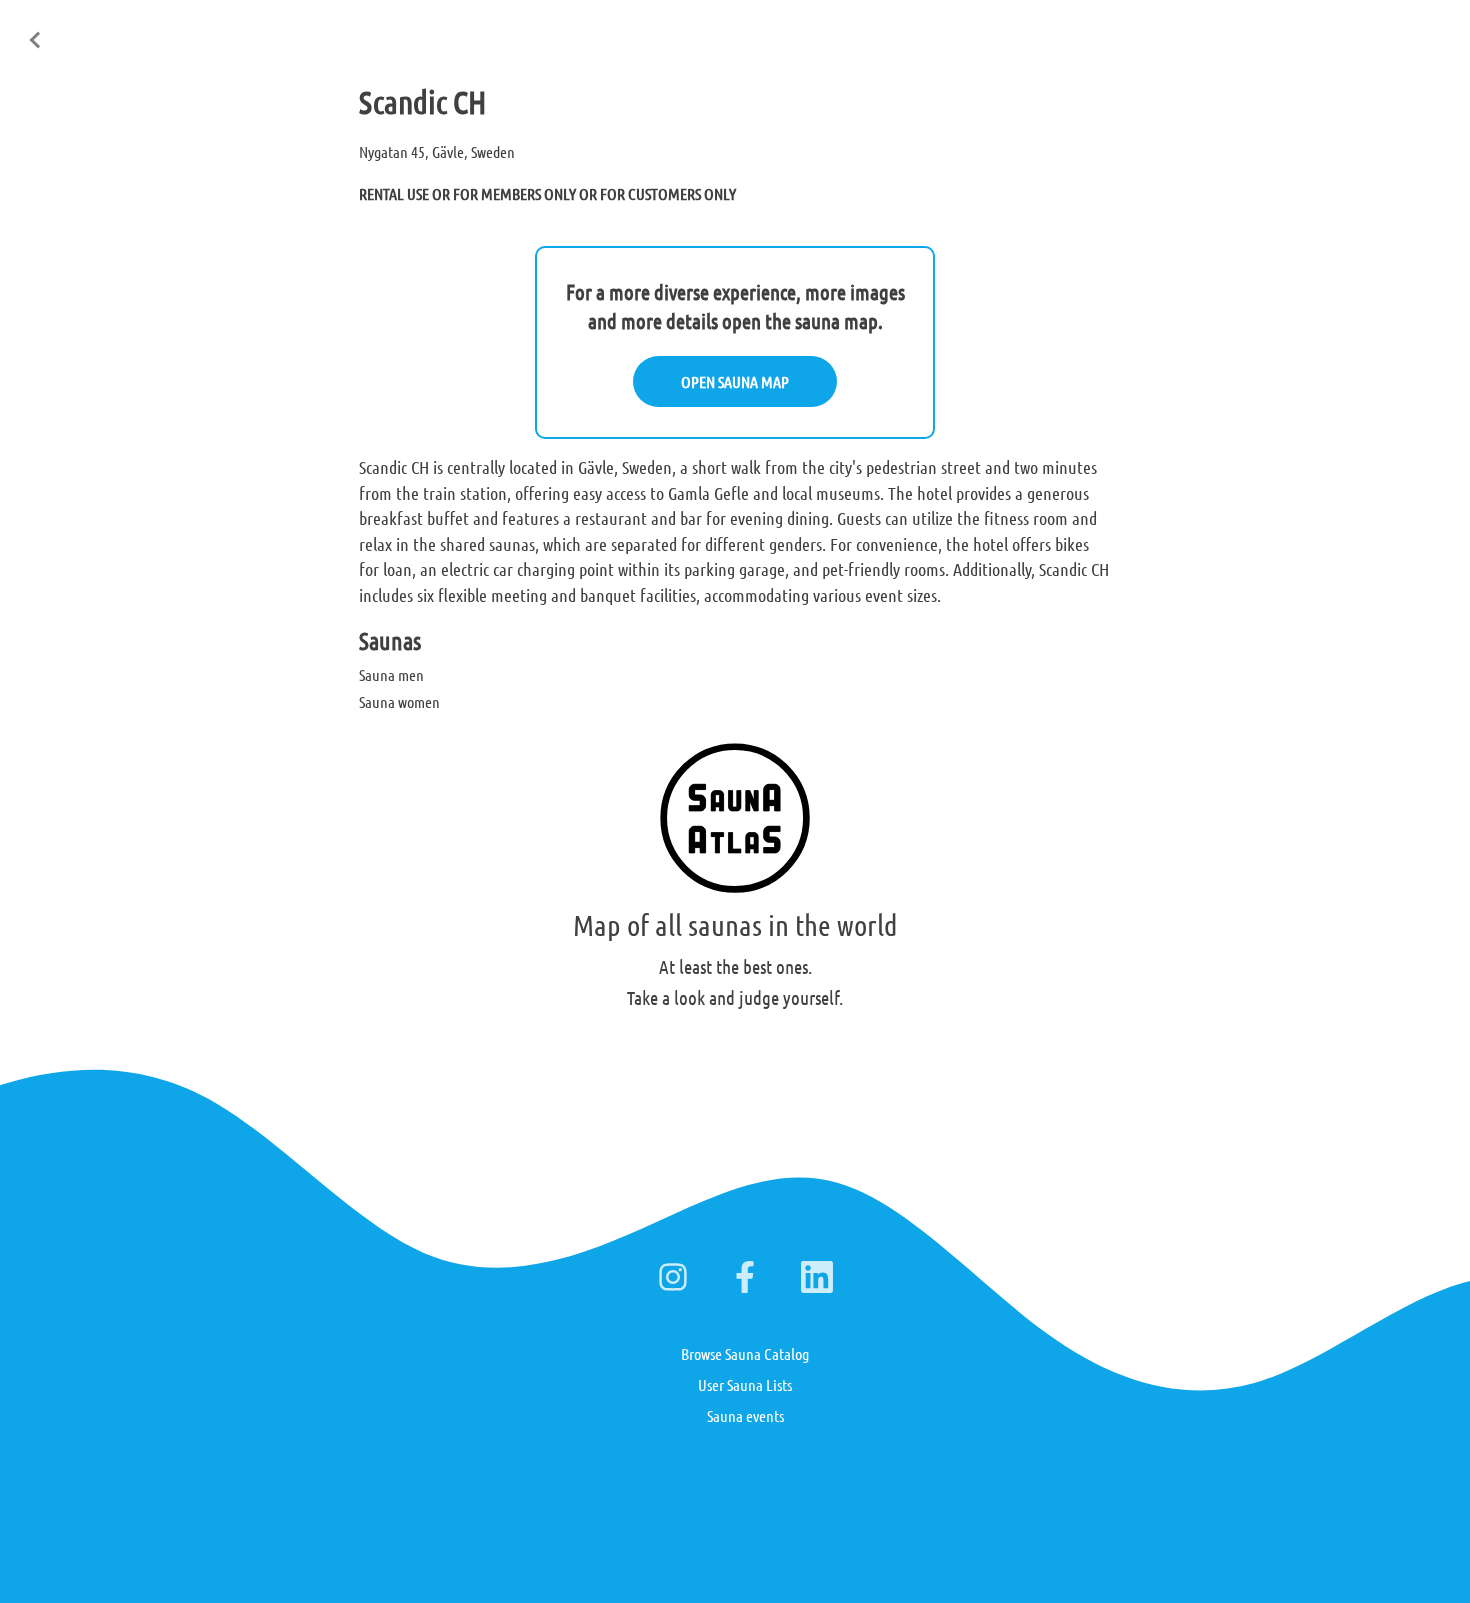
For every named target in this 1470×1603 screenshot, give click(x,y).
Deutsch (1362, 29)
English (1230, 29)
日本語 (1429, 28)
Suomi (1296, 29)
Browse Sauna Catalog (745, 1353)
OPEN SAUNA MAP (735, 381)
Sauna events (745, 1415)
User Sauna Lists (745, 1384)
